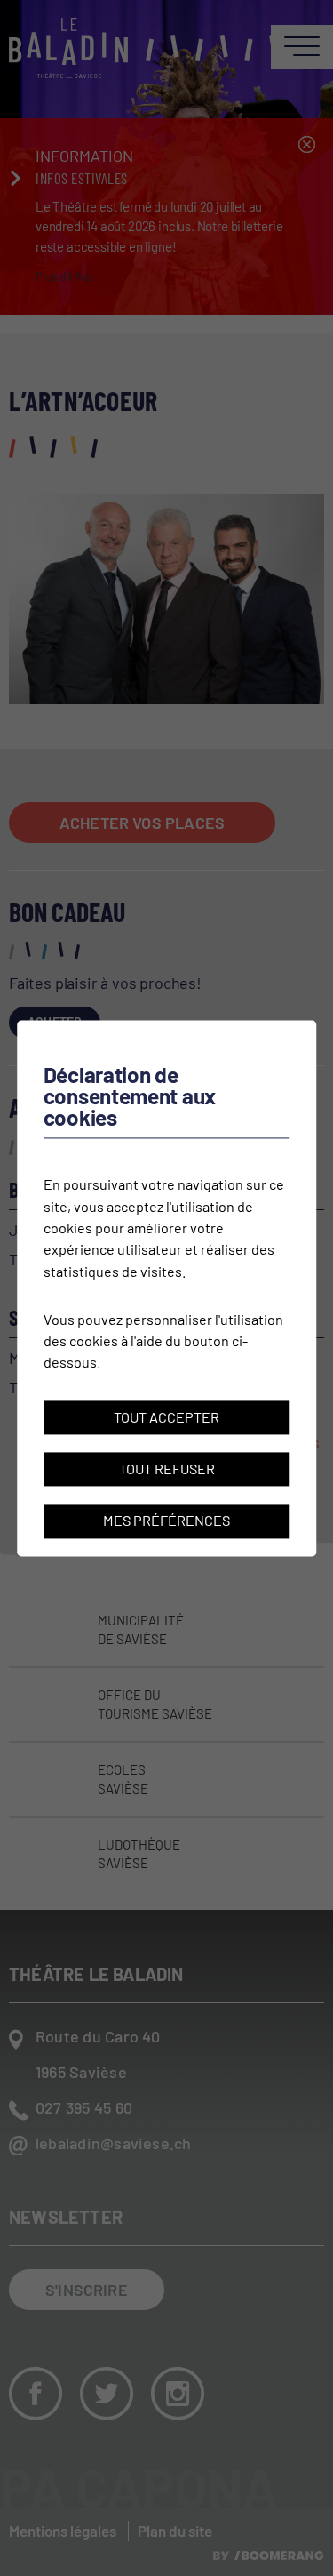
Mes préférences (166, 1521)
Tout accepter (166, 1417)
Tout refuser (167, 1469)
